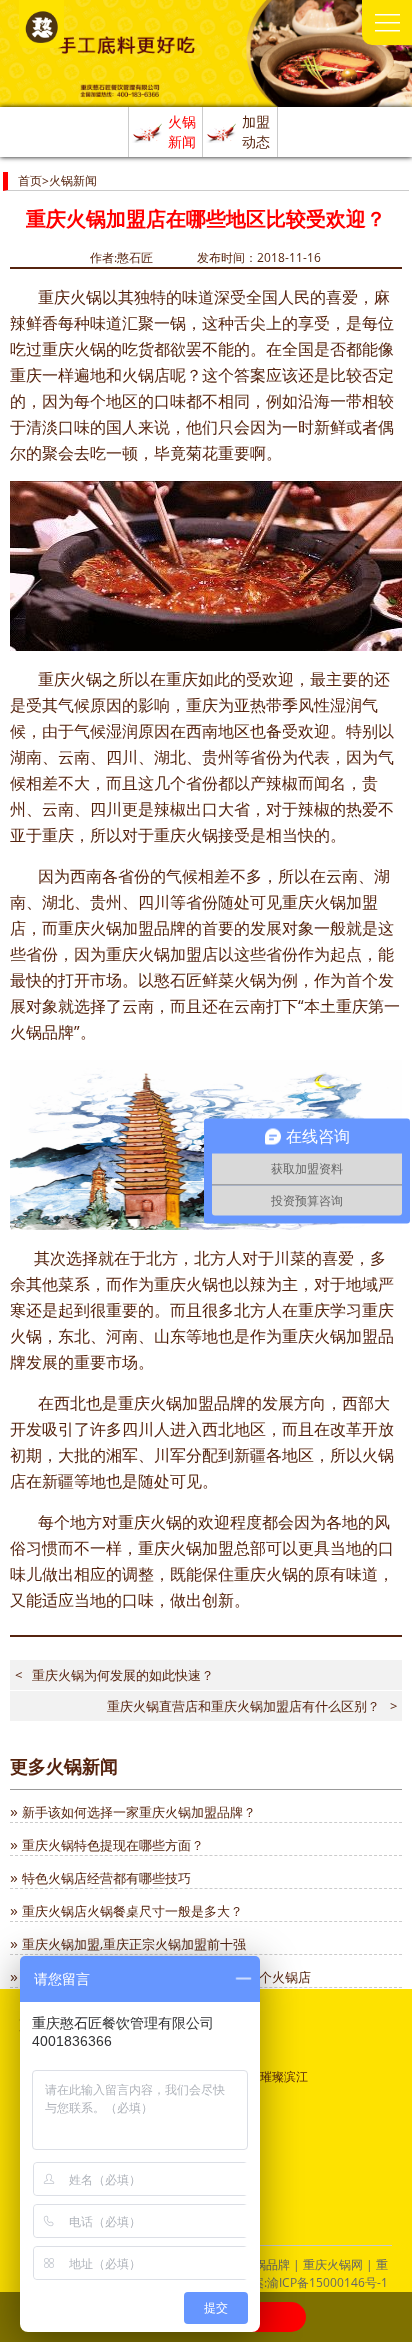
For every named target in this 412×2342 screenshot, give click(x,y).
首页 (30, 180)
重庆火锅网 (333, 2264)
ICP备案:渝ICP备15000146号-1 (305, 2282)
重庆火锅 (70, 297)
